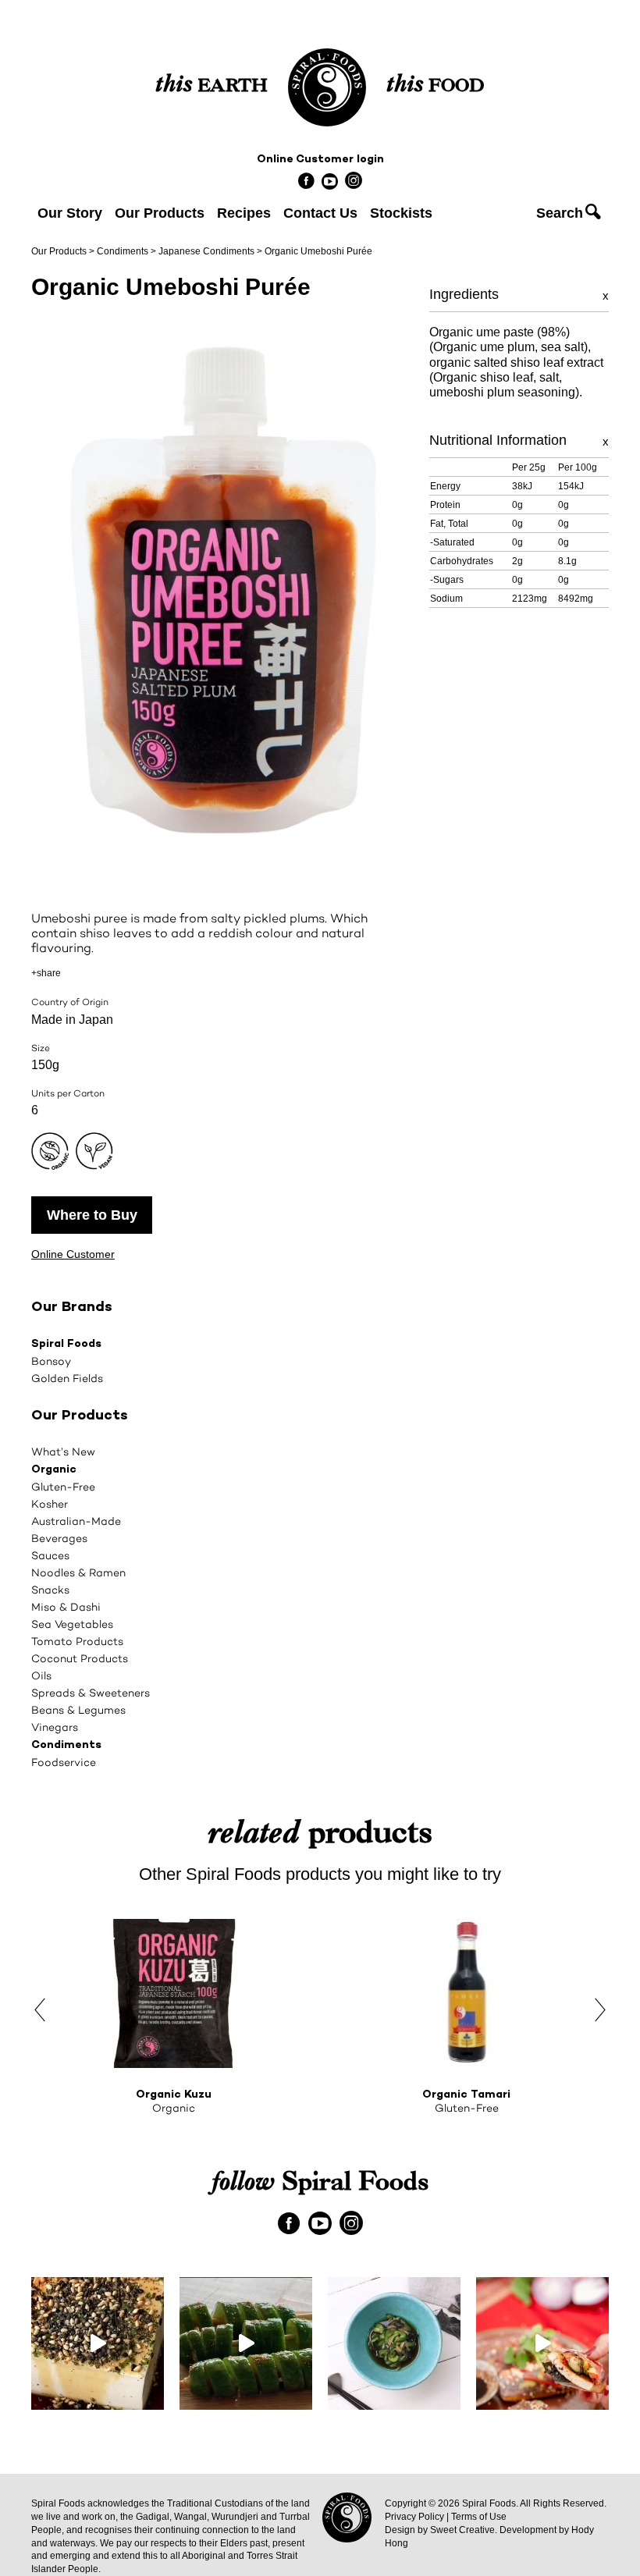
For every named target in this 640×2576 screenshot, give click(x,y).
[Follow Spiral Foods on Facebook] (306, 179)
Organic (54, 1470)
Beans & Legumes (78, 1710)
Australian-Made (76, 1521)
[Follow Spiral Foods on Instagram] (353, 179)
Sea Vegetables (72, 1624)
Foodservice (64, 1762)
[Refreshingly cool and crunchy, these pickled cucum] (246, 2343)
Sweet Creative (462, 2530)
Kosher (50, 1504)
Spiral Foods (66, 1344)
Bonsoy (51, 1361)
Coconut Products (80, 1658)
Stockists (401, 213)
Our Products (160, 213)
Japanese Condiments (206, 251)
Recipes (244, 213)
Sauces (50, 1555)
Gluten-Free (63, 1487)
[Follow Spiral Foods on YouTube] (330, 181)
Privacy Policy (414, 2517)
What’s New (63, 1451)
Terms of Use (479, 2517)
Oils (41, 1675)
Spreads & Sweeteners (91, 1693)
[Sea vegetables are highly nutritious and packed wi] (394, 2343)
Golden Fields (67, 1378)
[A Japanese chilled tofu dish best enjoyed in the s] (98, 2343)
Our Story (70, 213)
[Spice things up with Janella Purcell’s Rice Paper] (542, 2343)
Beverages (59, 1538)
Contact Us (320, 213)
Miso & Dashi (66, 1607)
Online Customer (73, 1254)
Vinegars (55, 1727)
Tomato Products (77, 1641)
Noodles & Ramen (78, 1572)
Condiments (123, 251)
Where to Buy (92, 1215)
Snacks (50, 1590)
